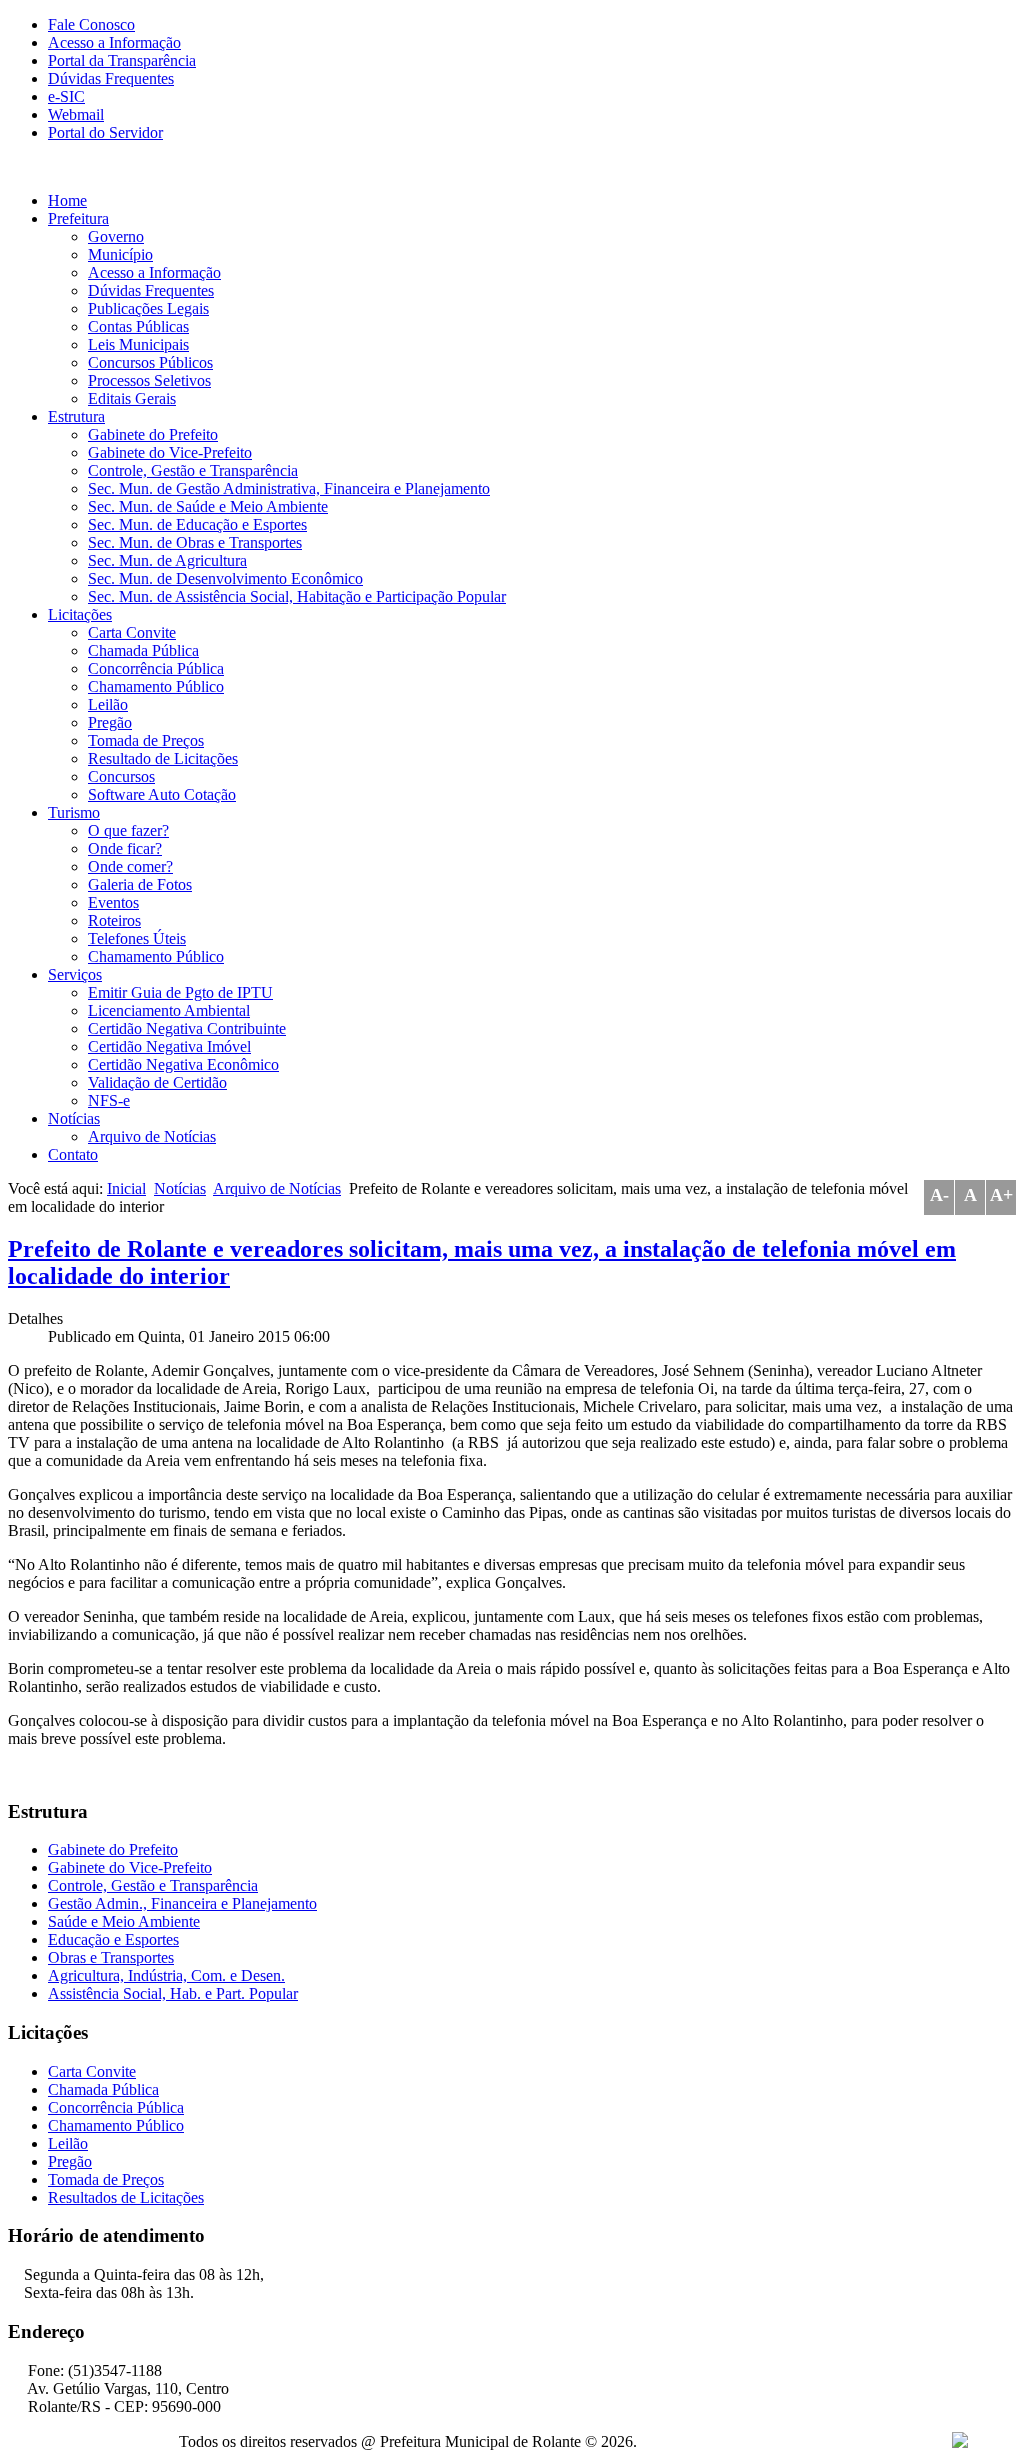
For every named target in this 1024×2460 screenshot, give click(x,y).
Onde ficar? (125, 848)
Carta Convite (132, 632)
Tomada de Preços (146, 740)
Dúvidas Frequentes (111, 78)
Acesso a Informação (114, 42)
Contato (73, 1154)
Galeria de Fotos (140, 884)
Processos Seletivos (149, 380)
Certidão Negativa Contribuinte (187, 1028)
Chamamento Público (156, 686)
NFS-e (109, 1100)
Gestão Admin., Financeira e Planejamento (182, 1903)
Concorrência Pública (156, 668)
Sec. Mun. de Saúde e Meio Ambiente (208, 506)
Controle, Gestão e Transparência (193, 470)
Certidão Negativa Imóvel (169, 1046)
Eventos (113, 902)
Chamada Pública (143, 650)
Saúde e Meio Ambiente (124, 1921)
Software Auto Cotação (162, 794)
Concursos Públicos (150, 362)
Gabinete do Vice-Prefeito (170, 452)
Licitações (80, 614)
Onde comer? (130, 866)
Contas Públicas (138, 326)
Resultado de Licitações (163, 758)
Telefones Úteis (137, 938)
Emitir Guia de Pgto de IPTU (180, 992)
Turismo (74, 812)
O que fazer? (128, 830)
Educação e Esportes (113, 1939)
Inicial (126, 1188)
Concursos (121, 776)
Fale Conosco (91, 24)
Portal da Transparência (122, 60)
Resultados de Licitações (126, 2197)
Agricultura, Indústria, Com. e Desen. (166, 1975)
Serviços (75, 974)
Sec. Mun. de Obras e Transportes (195, 542)
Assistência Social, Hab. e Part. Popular (173, 1993)
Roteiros (114, 920)
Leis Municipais (138, 344)
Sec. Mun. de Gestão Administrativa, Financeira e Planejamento (289, 488)
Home (67, 200)
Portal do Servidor (105, 132)
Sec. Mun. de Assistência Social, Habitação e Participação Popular (297, 596)
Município (120, 254)
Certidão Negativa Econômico (183, 1064)
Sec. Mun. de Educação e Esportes (197, 524)
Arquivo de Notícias (152, 1136)
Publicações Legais (148, 308)
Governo (116, 236)
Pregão (110, 722)
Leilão (108, 704)
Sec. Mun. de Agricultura (167, 560)
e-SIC (66, 96)
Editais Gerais (132, 398)
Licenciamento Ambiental (169, 1010)
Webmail (76, 114)
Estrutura (76, 416)
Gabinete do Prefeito (153, 434)
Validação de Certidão (157, 1082)
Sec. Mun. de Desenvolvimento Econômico (225, 578)
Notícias (74, 1118)
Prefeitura (78, 218)
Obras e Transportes (111, 1957)
